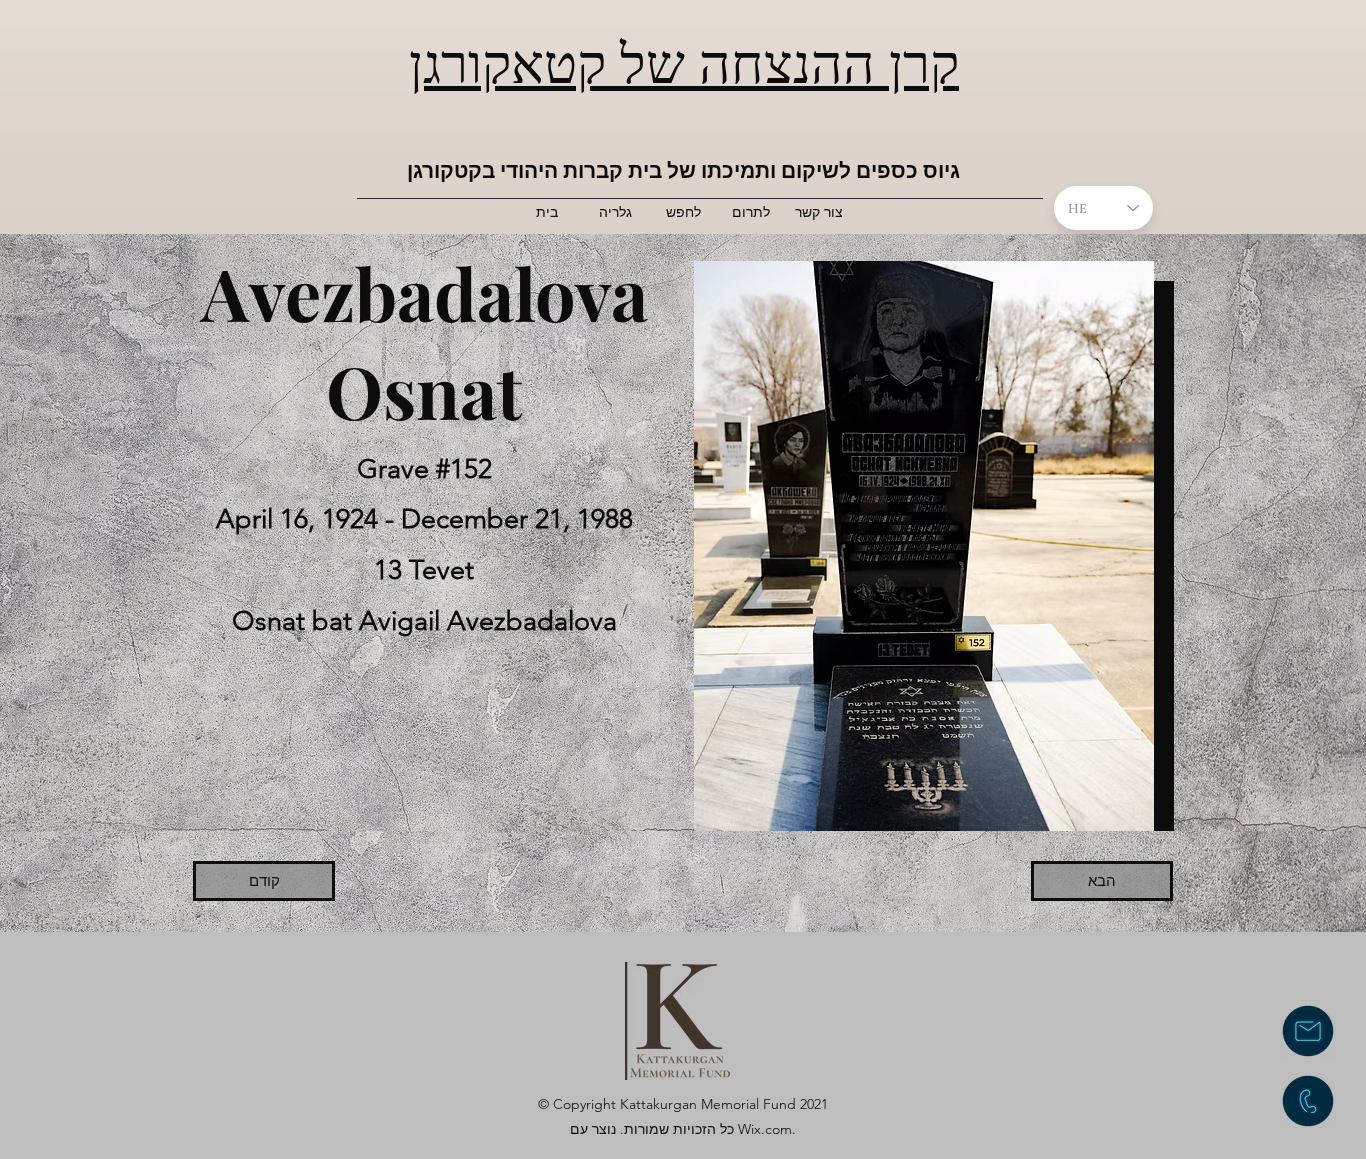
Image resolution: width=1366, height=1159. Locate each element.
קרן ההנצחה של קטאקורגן (684, 60)
